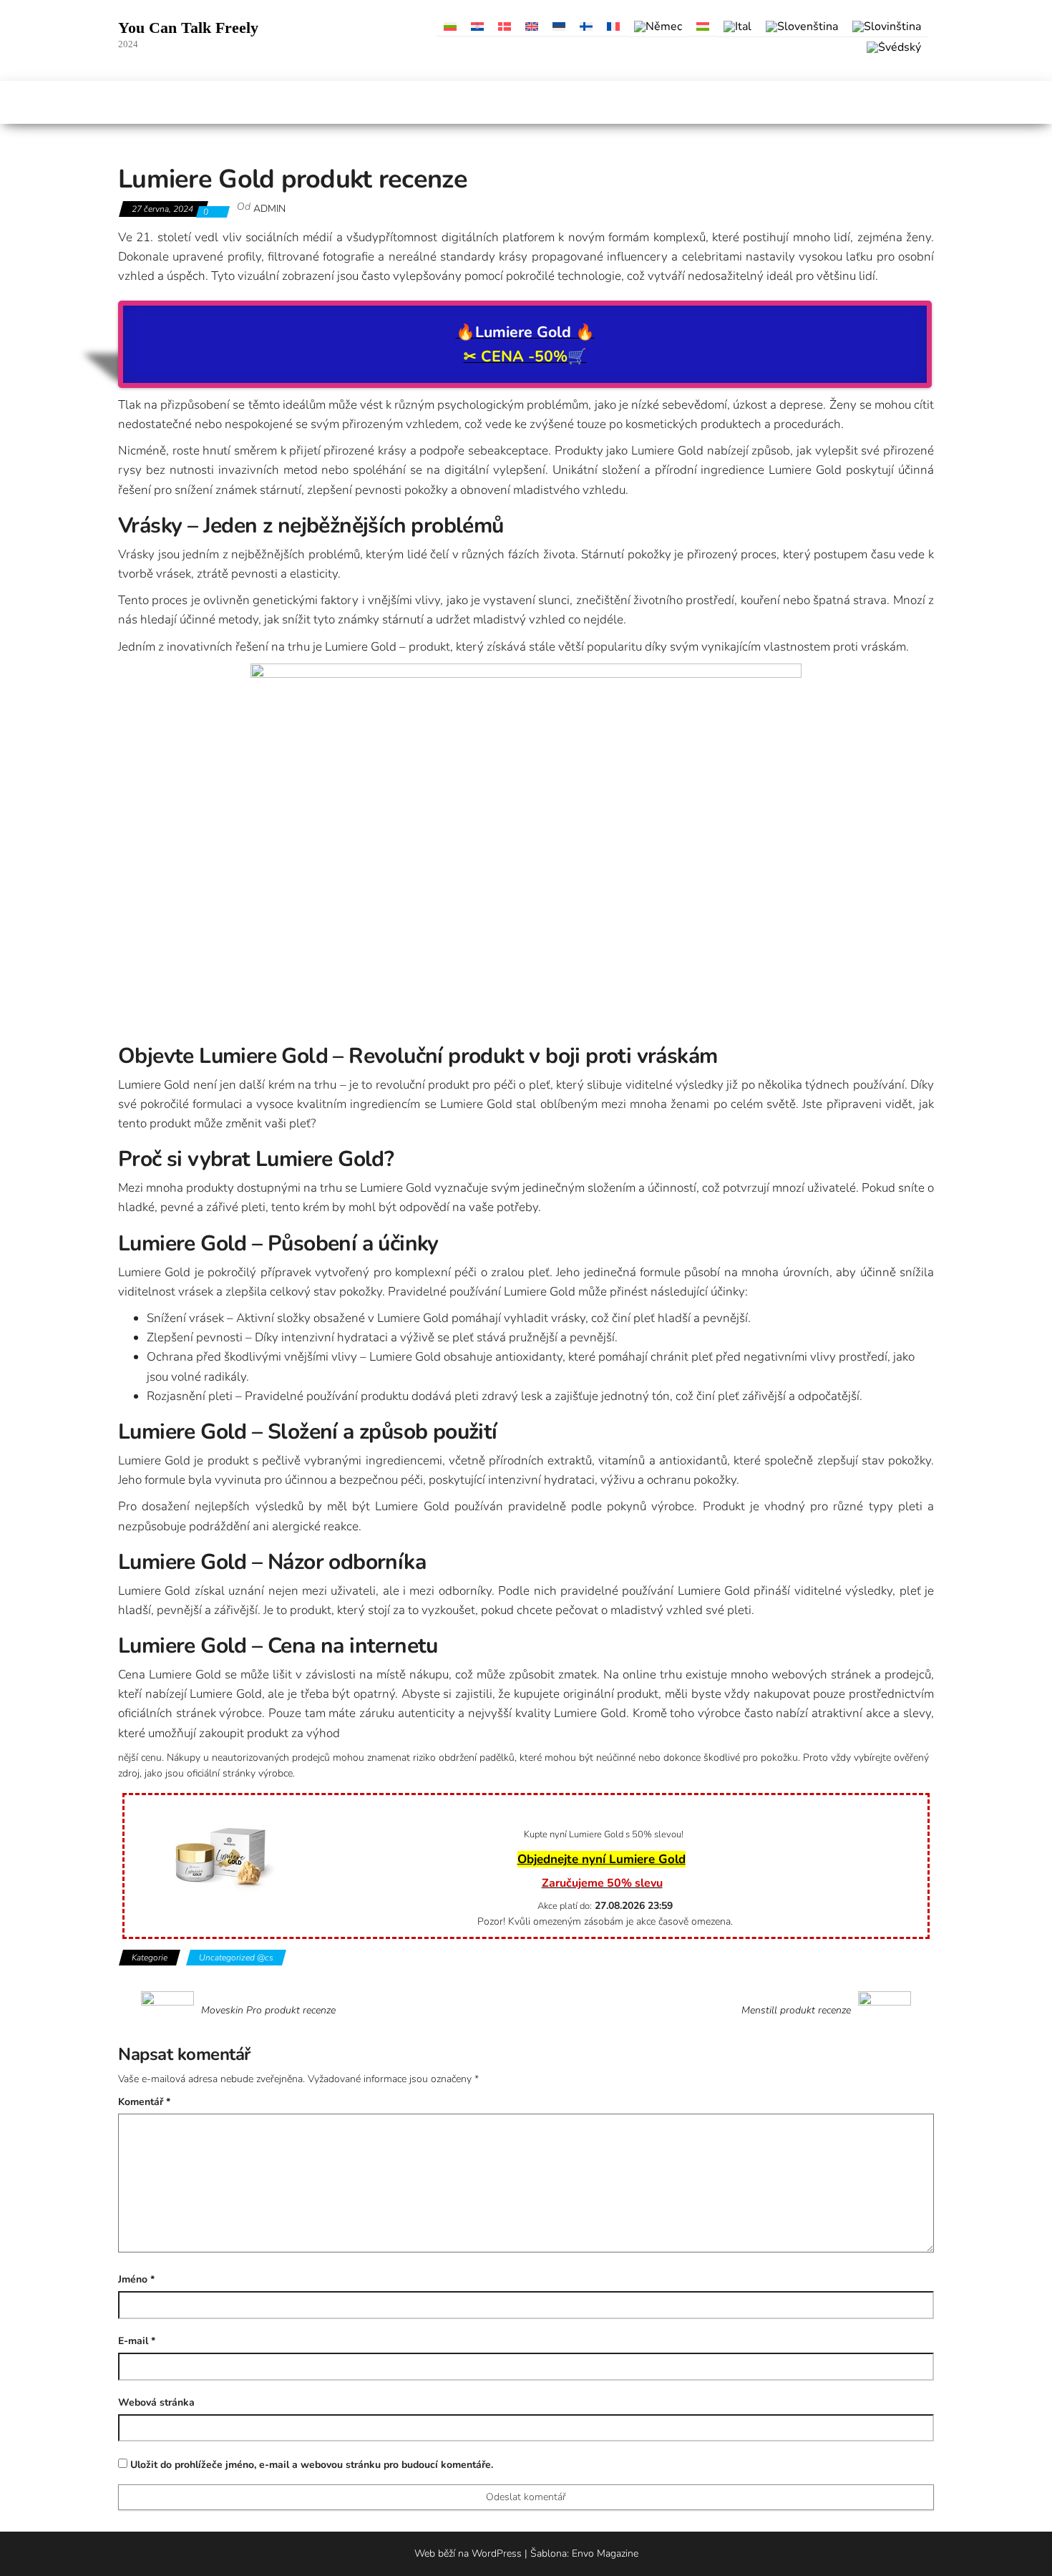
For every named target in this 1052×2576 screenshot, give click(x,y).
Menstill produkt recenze (796, 2011)
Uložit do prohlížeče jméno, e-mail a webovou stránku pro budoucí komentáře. (312, 2465)
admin (269, 209)
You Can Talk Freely (188, 28)
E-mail (137, 2341)
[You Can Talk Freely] (126, 102)
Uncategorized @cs (236, 1958)
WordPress (497, 2553)
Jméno (136, 2279)
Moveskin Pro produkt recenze (268, 2011)
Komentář (144, 2102)
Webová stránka (156, 2402)
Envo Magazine (605, 2553)
